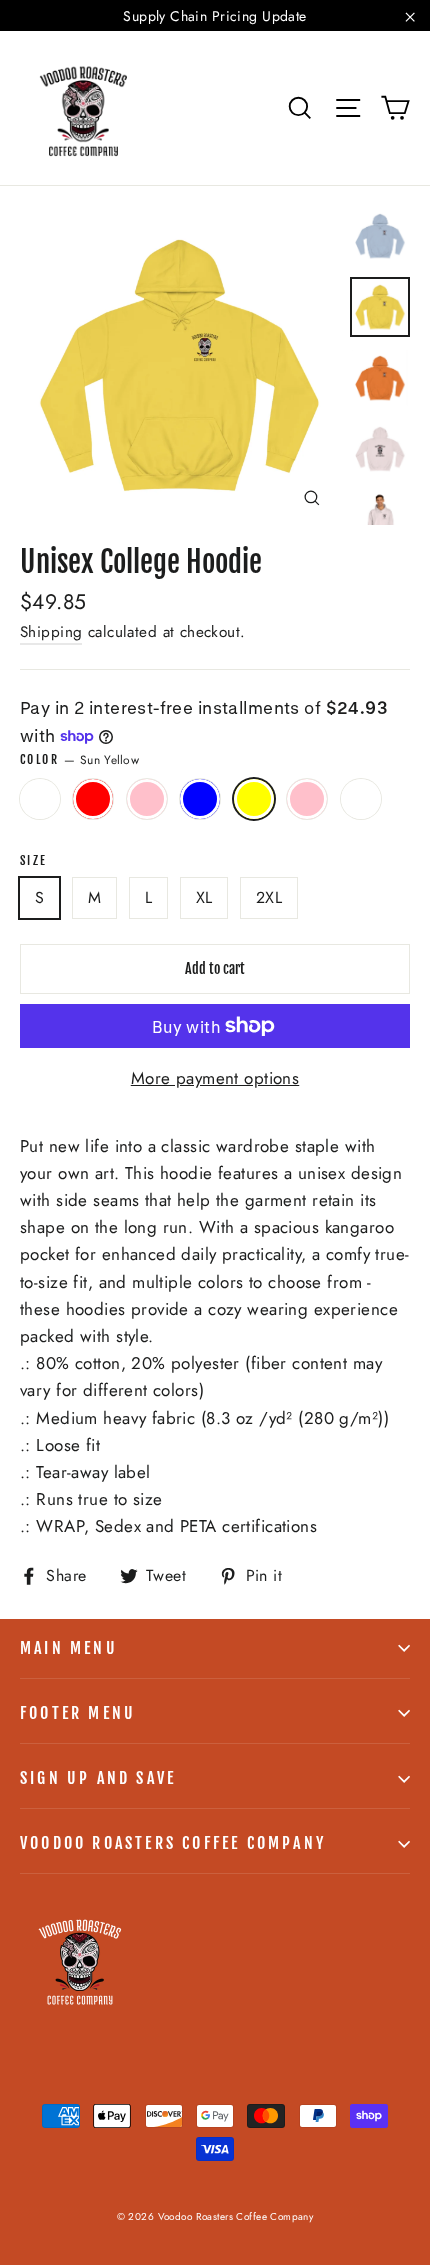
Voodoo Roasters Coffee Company (173, 1843)
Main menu (69, 1648)
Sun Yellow (254, 799)
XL (204, 897)
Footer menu (78, 1713)
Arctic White (40, 799)
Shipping (51, 632)
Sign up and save (98, 1778)
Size (34, 861)
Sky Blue (200, 799)
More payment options (215, 1078)
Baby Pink (307, 799)
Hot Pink (147, 799)
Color (79, 759)
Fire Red (93, 799)
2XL (269, 897)
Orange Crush (361, 799)
